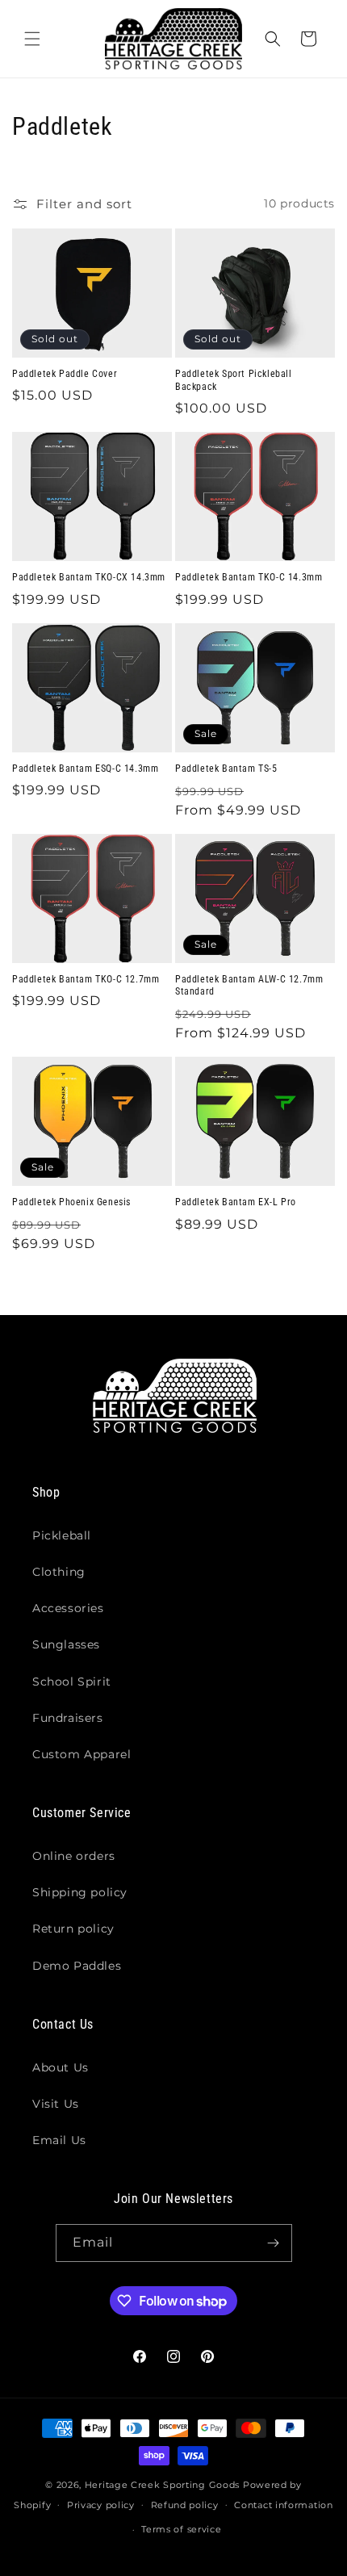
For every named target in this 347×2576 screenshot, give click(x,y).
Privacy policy (101, 2505)
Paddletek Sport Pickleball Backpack (234, 380)
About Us (61, 2067)
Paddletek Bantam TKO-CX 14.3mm (89, 577)
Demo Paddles (77, 1966)
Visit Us (56, 2104)
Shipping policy (80, 1892)
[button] (32, 39)
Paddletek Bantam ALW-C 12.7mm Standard (249, 986)
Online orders (74, 1856)
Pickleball (62, 1535)
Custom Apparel (82, 1754)
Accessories (68, 1608)
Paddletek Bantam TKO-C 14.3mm (249, 577)
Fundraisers (68, 1718)
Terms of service (181, 2529)
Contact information (283, 2505)
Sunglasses (66, 1644)
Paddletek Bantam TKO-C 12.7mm (86, 979)
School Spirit (72, 1682)
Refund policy (185, 2505)
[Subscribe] (274, 2243)
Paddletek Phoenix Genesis (71, 1202)
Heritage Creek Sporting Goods (162, 2485)
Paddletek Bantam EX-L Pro (236, 1202)
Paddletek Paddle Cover (65, 374)
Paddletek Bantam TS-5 (226, 769)
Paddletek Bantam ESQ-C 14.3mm (85, 769)
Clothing (59, 1572)
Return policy (73, 1929)
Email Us (59, 2140)
